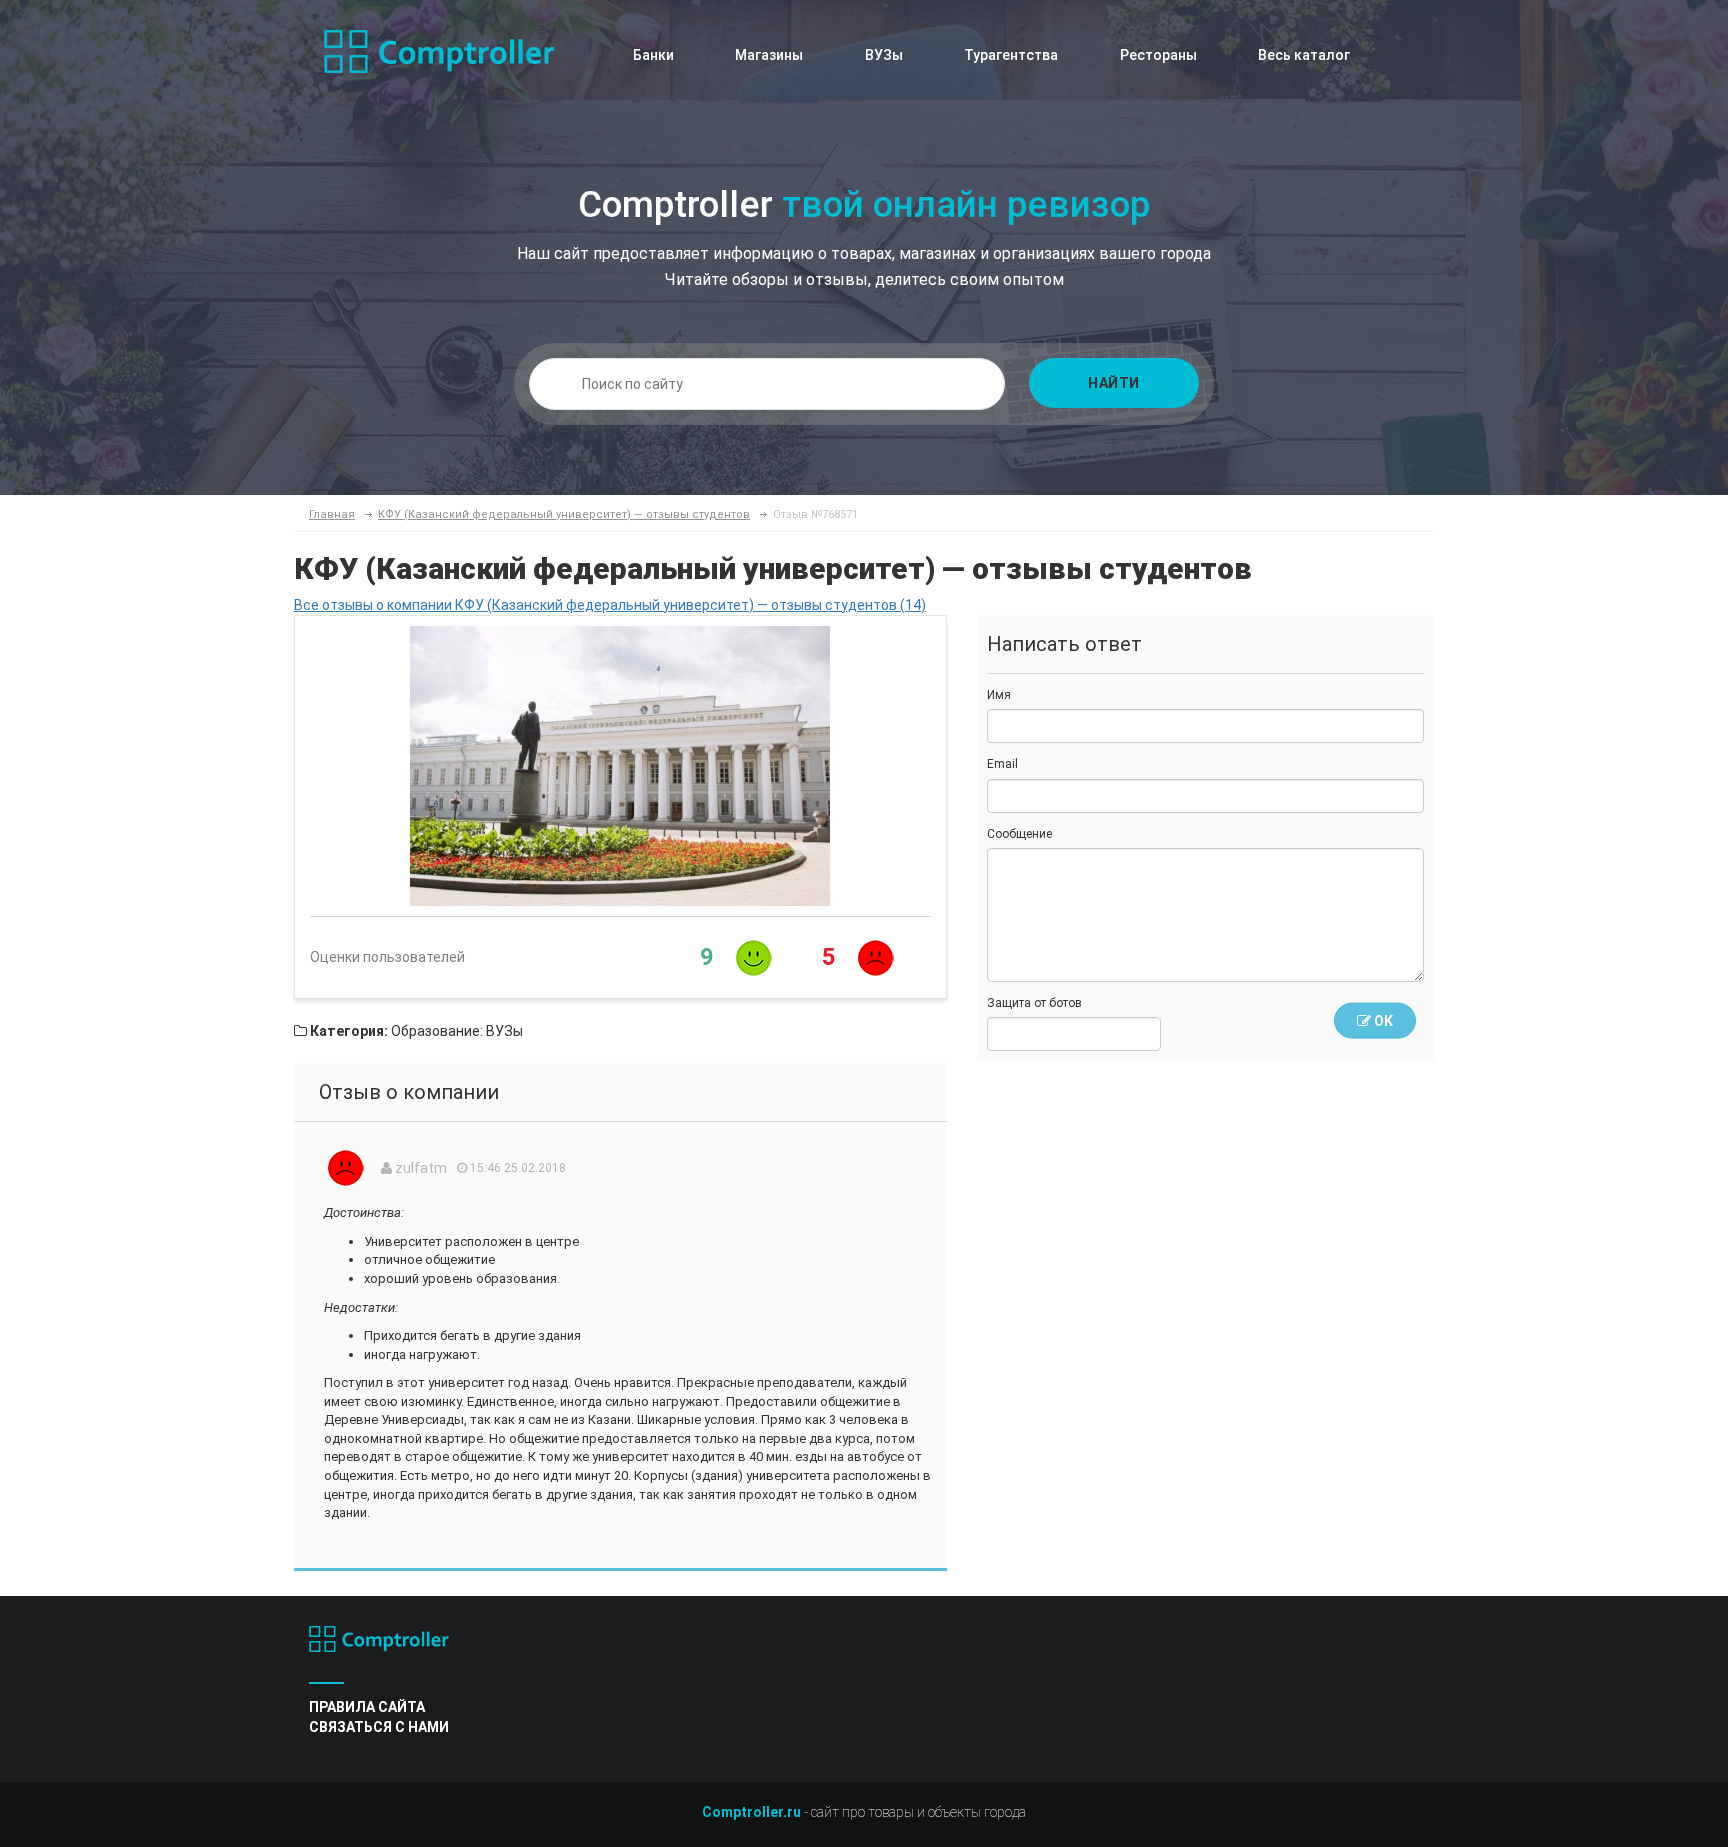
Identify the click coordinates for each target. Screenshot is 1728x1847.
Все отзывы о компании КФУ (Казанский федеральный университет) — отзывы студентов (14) (610, 605)
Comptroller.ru (751, 1812)
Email (1002, 764)
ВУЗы (884, 55)
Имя (999, 695)
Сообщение (1019, 834)
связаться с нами (379, 1727)
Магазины (769, 55)
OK (1382, 1021)
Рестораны (1158, 55)
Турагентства (1011, 55)
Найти (1114, 383)
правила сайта (367, 1707)
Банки (653, 55)
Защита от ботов (1034, 1003)
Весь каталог (1304, 55)
